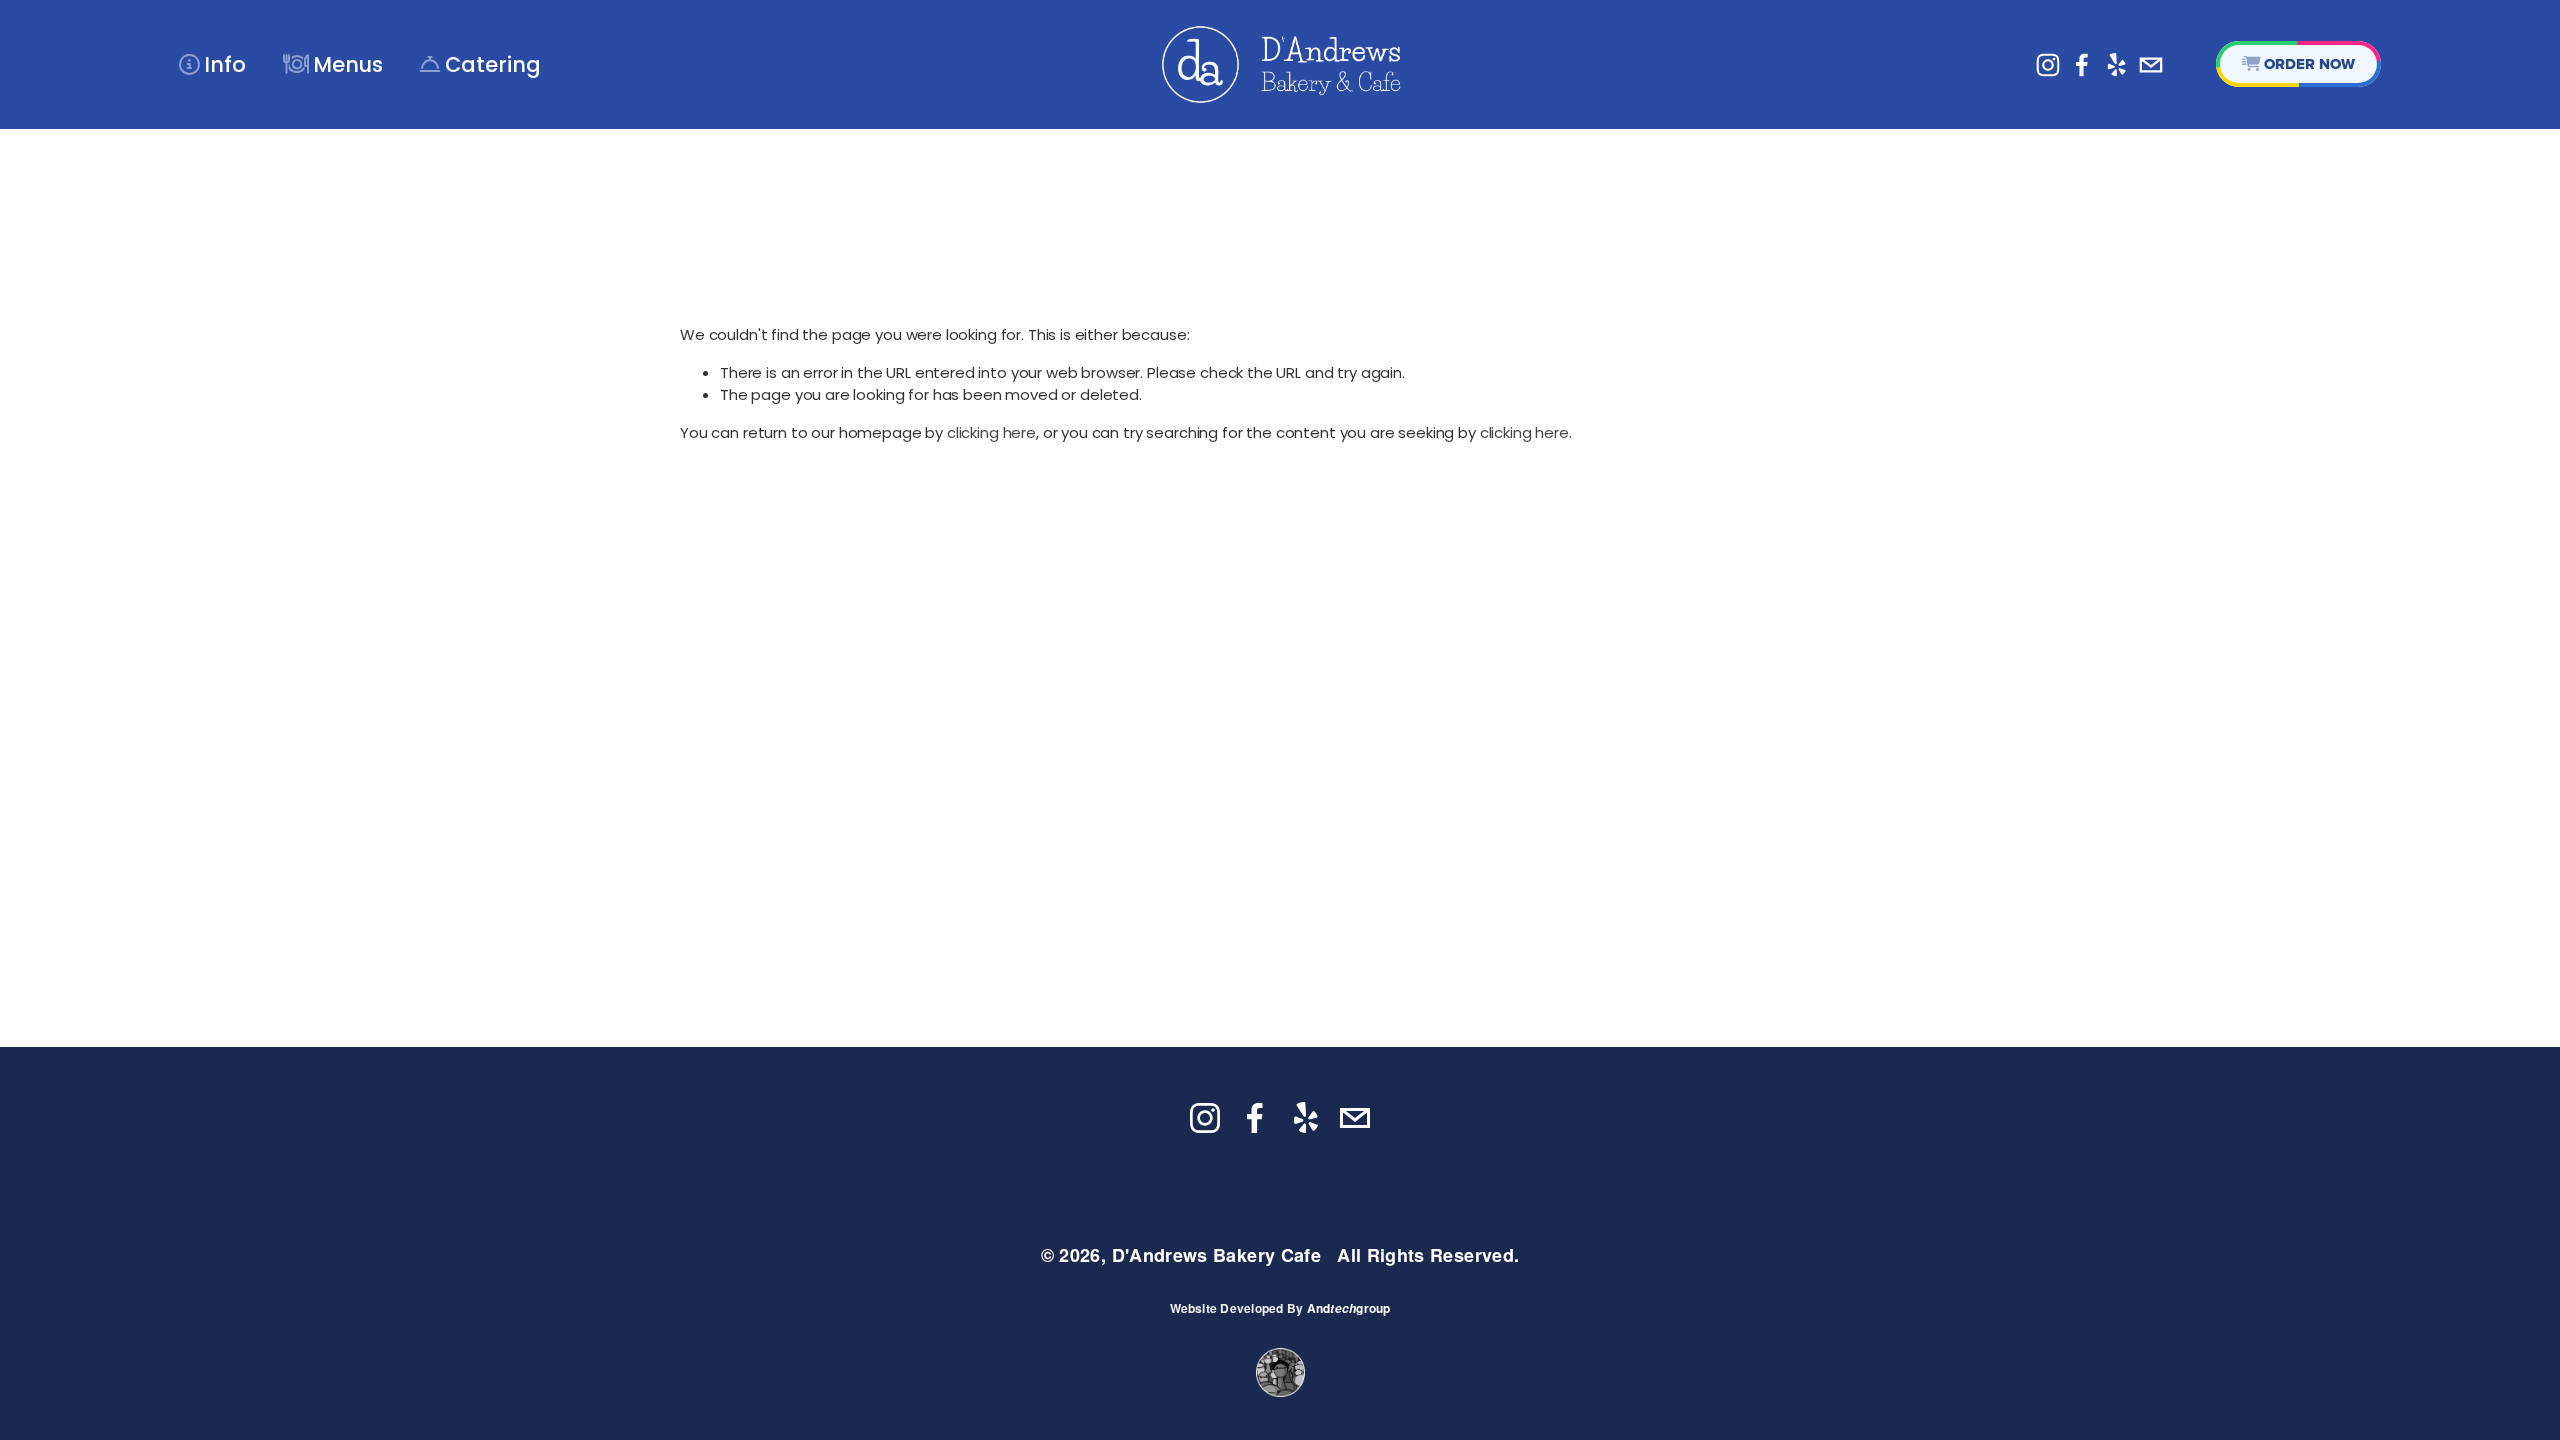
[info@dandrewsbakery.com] (2151, 65)
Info (212, 64)
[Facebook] (2082, 65)
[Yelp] (2116, 65)
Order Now (2299, 64)
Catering (480, 64)
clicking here (991, 432)
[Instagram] (2048, 65)
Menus (333, 64)
